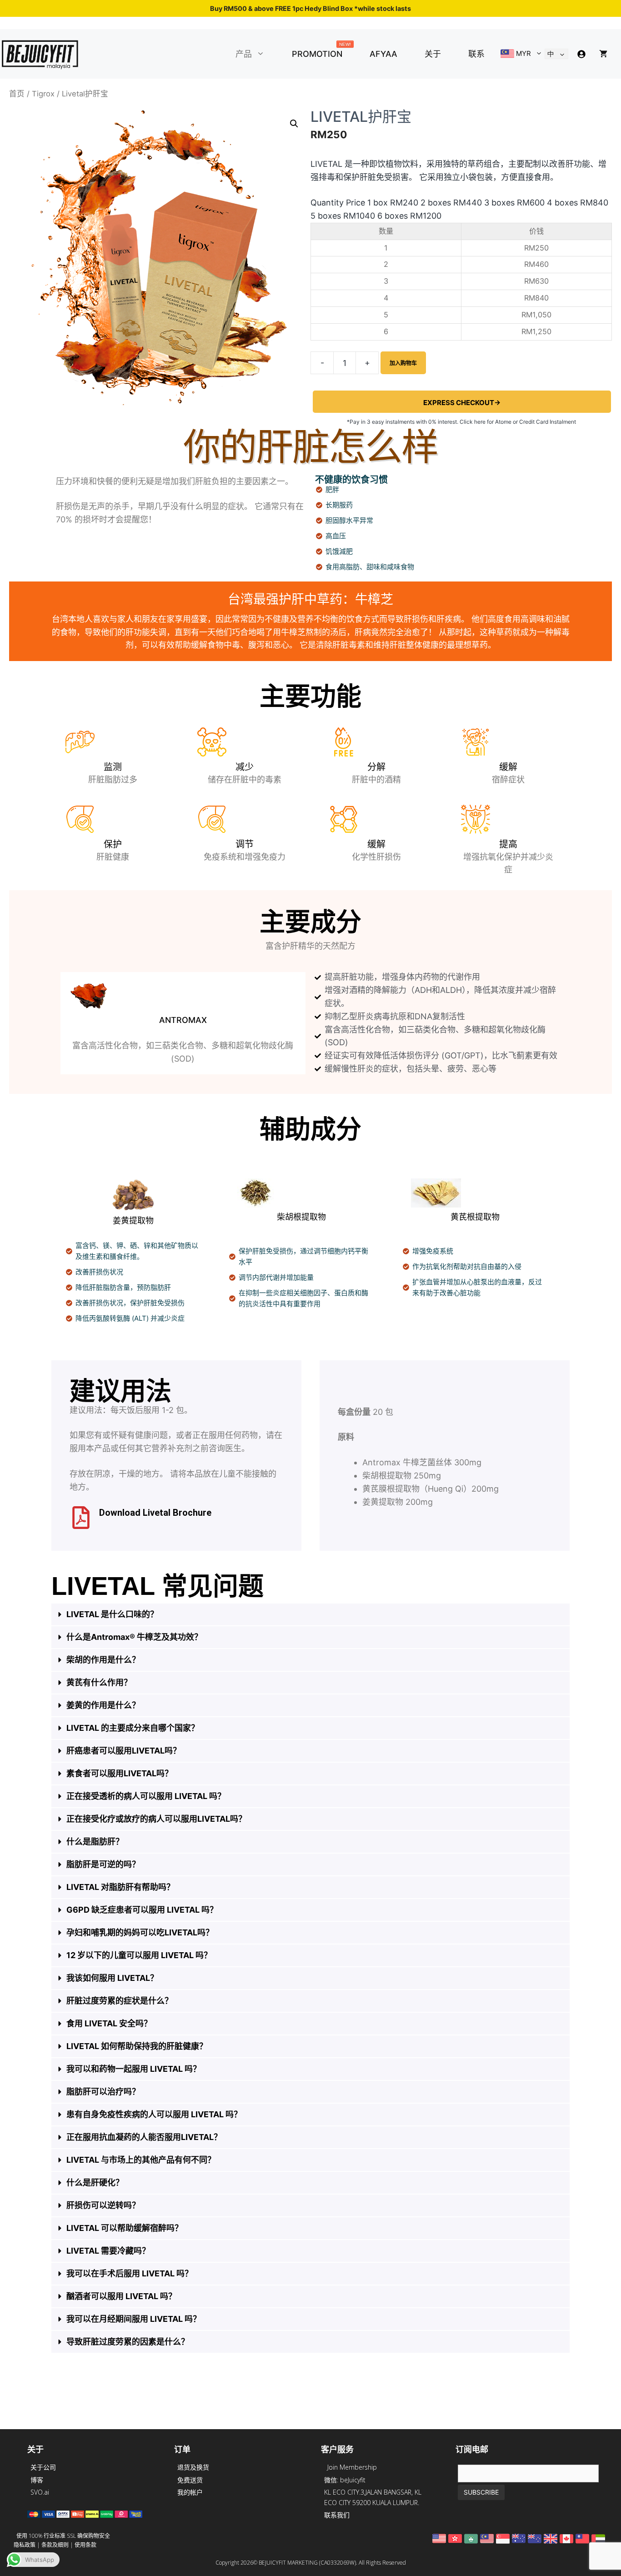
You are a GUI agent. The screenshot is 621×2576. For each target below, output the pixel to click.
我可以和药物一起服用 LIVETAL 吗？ (134, 2069)
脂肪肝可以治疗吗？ (103, 2092)
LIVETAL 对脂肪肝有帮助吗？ (120, 1887)
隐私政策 (25, 2545)
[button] (265, 54)
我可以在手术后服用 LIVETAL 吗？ (130, 2273)
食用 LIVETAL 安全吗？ (109, 2023)
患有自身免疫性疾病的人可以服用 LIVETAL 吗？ (154, 2114)
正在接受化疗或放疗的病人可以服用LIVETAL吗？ (156, 1819)
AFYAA (383, 54)
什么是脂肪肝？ (95, 1842)
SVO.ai (40, 2492)
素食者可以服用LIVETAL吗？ (120, 1773)
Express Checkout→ (462, 403)
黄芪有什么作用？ (99, 1682)
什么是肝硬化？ (95, 2183)
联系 (476, 54)
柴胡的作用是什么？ (103, 1660)
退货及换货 (193, 2467)
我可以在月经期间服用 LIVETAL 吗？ (134, 2319)
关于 (433, 54)
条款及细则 (55, 2545)
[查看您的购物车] (603, 54)
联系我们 (337, 2515)
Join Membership (352, 2467)
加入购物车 (403, 363)
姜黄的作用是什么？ (103, 1705)
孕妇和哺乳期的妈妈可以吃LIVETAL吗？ (140, 1932)
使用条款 (85, 2545)
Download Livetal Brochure (155, 1513)
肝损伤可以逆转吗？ (103, 2205)
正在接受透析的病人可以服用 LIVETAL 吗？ (146, 1796)
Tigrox (43, 94)
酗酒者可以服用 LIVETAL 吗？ (121, 2296)
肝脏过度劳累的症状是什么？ (120, 2001)
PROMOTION (321, 52)
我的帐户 (190, 2492)
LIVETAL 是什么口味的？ (112, 1614)
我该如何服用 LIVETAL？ (112, 1978)
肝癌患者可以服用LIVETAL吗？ (124, 1751)
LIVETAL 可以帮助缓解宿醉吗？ (125, 2228)
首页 (17, 94)
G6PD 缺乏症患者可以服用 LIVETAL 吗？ (142, 1910)
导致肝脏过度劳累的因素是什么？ (128, 2342)
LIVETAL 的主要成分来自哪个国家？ (133, 1728)
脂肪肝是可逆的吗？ (103, 1864)
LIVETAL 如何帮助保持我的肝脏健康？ (137, 2046)
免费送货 (190, 2480)
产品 (244, 54)
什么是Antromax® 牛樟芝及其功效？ (134, 1637)
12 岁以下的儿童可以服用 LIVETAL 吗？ (139, 1955)
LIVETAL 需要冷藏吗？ (108, 2251)
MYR (523, 53)
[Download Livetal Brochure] (81, 1518)
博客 (37, 2480)
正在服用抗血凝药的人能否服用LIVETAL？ (144, 2137)
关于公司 (43, 2467)
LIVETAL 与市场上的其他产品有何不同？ (141, 2160)
